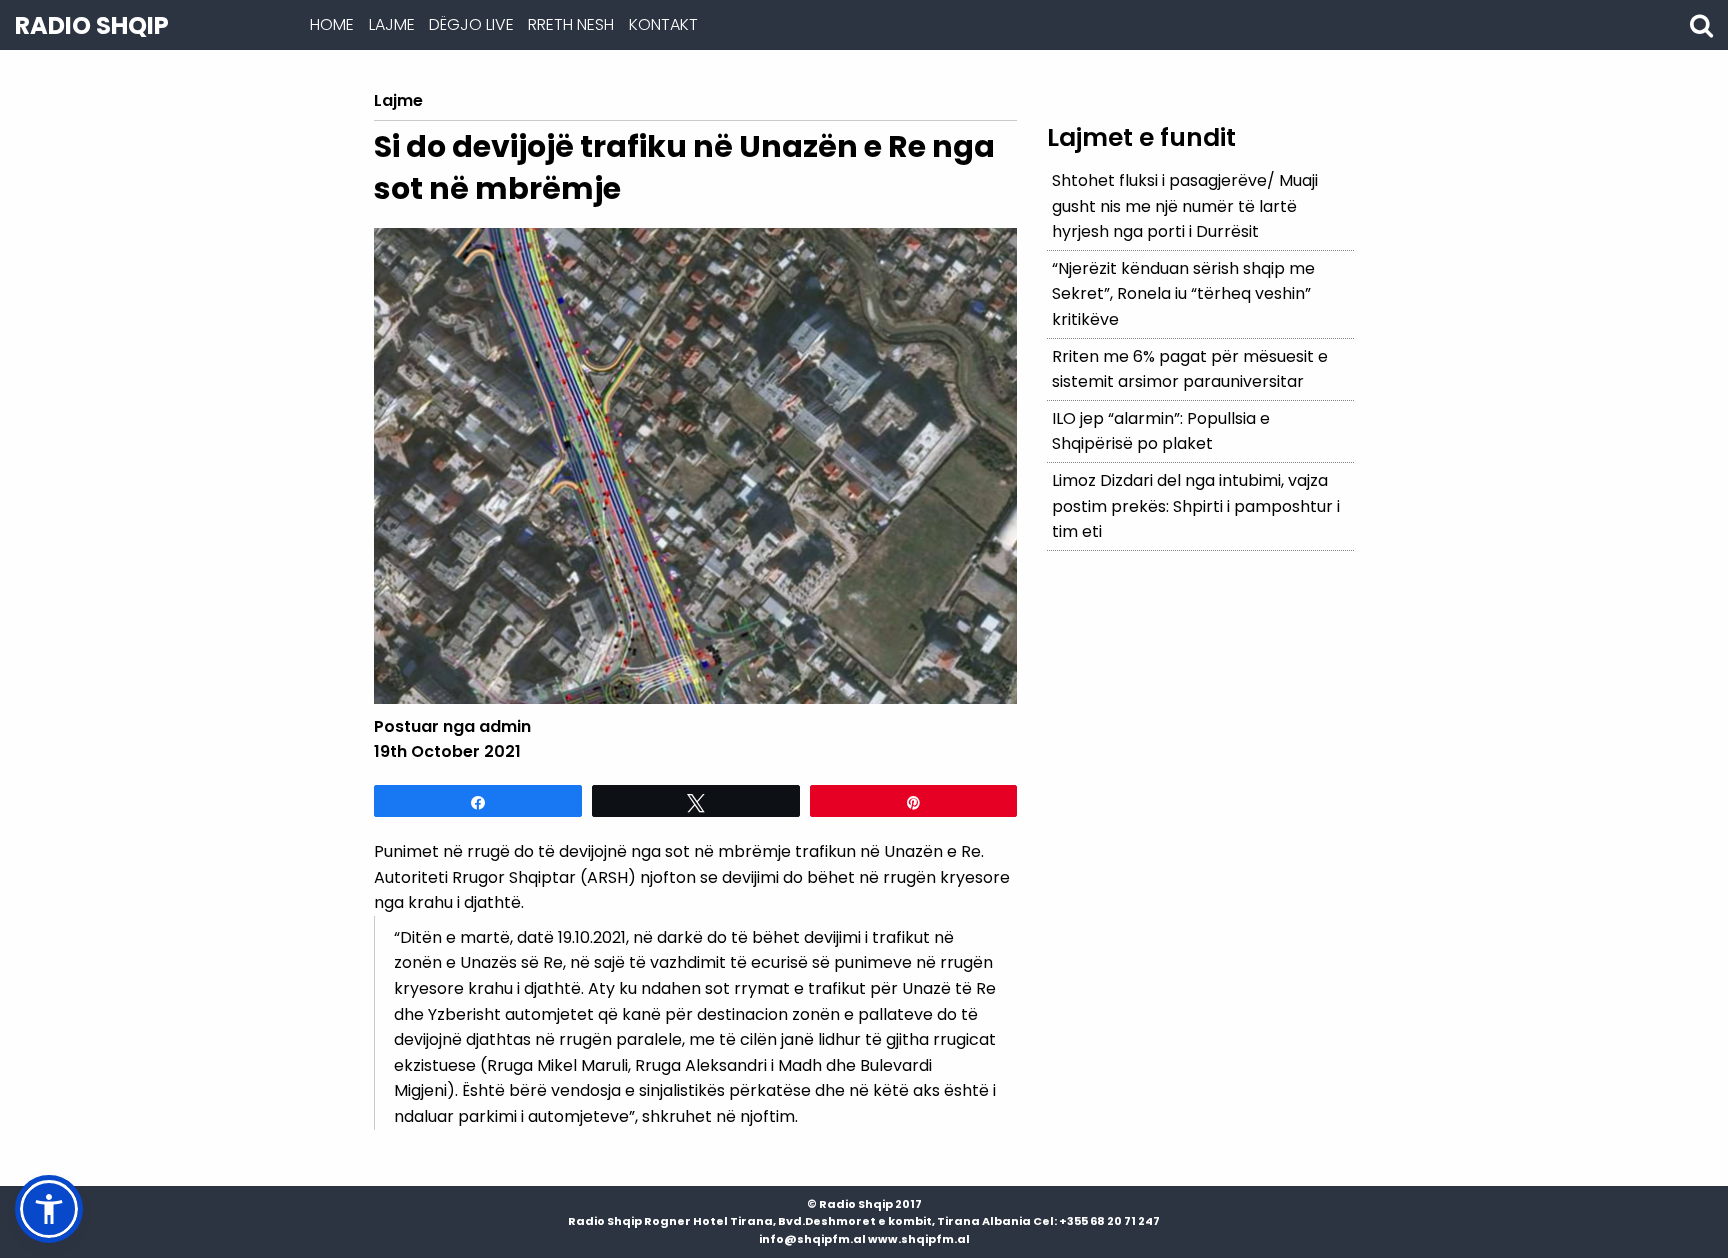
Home (332, 24)
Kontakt (663, 24)
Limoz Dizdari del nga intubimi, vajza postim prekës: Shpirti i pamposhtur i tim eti (1196, 506)
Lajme (392, 24)
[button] (49, 1209)
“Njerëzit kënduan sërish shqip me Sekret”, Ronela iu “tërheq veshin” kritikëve (1183, 294)
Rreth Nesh (571, 24)
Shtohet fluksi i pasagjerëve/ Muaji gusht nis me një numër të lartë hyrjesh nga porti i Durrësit (1185, 206)
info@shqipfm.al (812, 1239)
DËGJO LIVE (471, 24)
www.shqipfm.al (919, 1239)
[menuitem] (332, 25)
